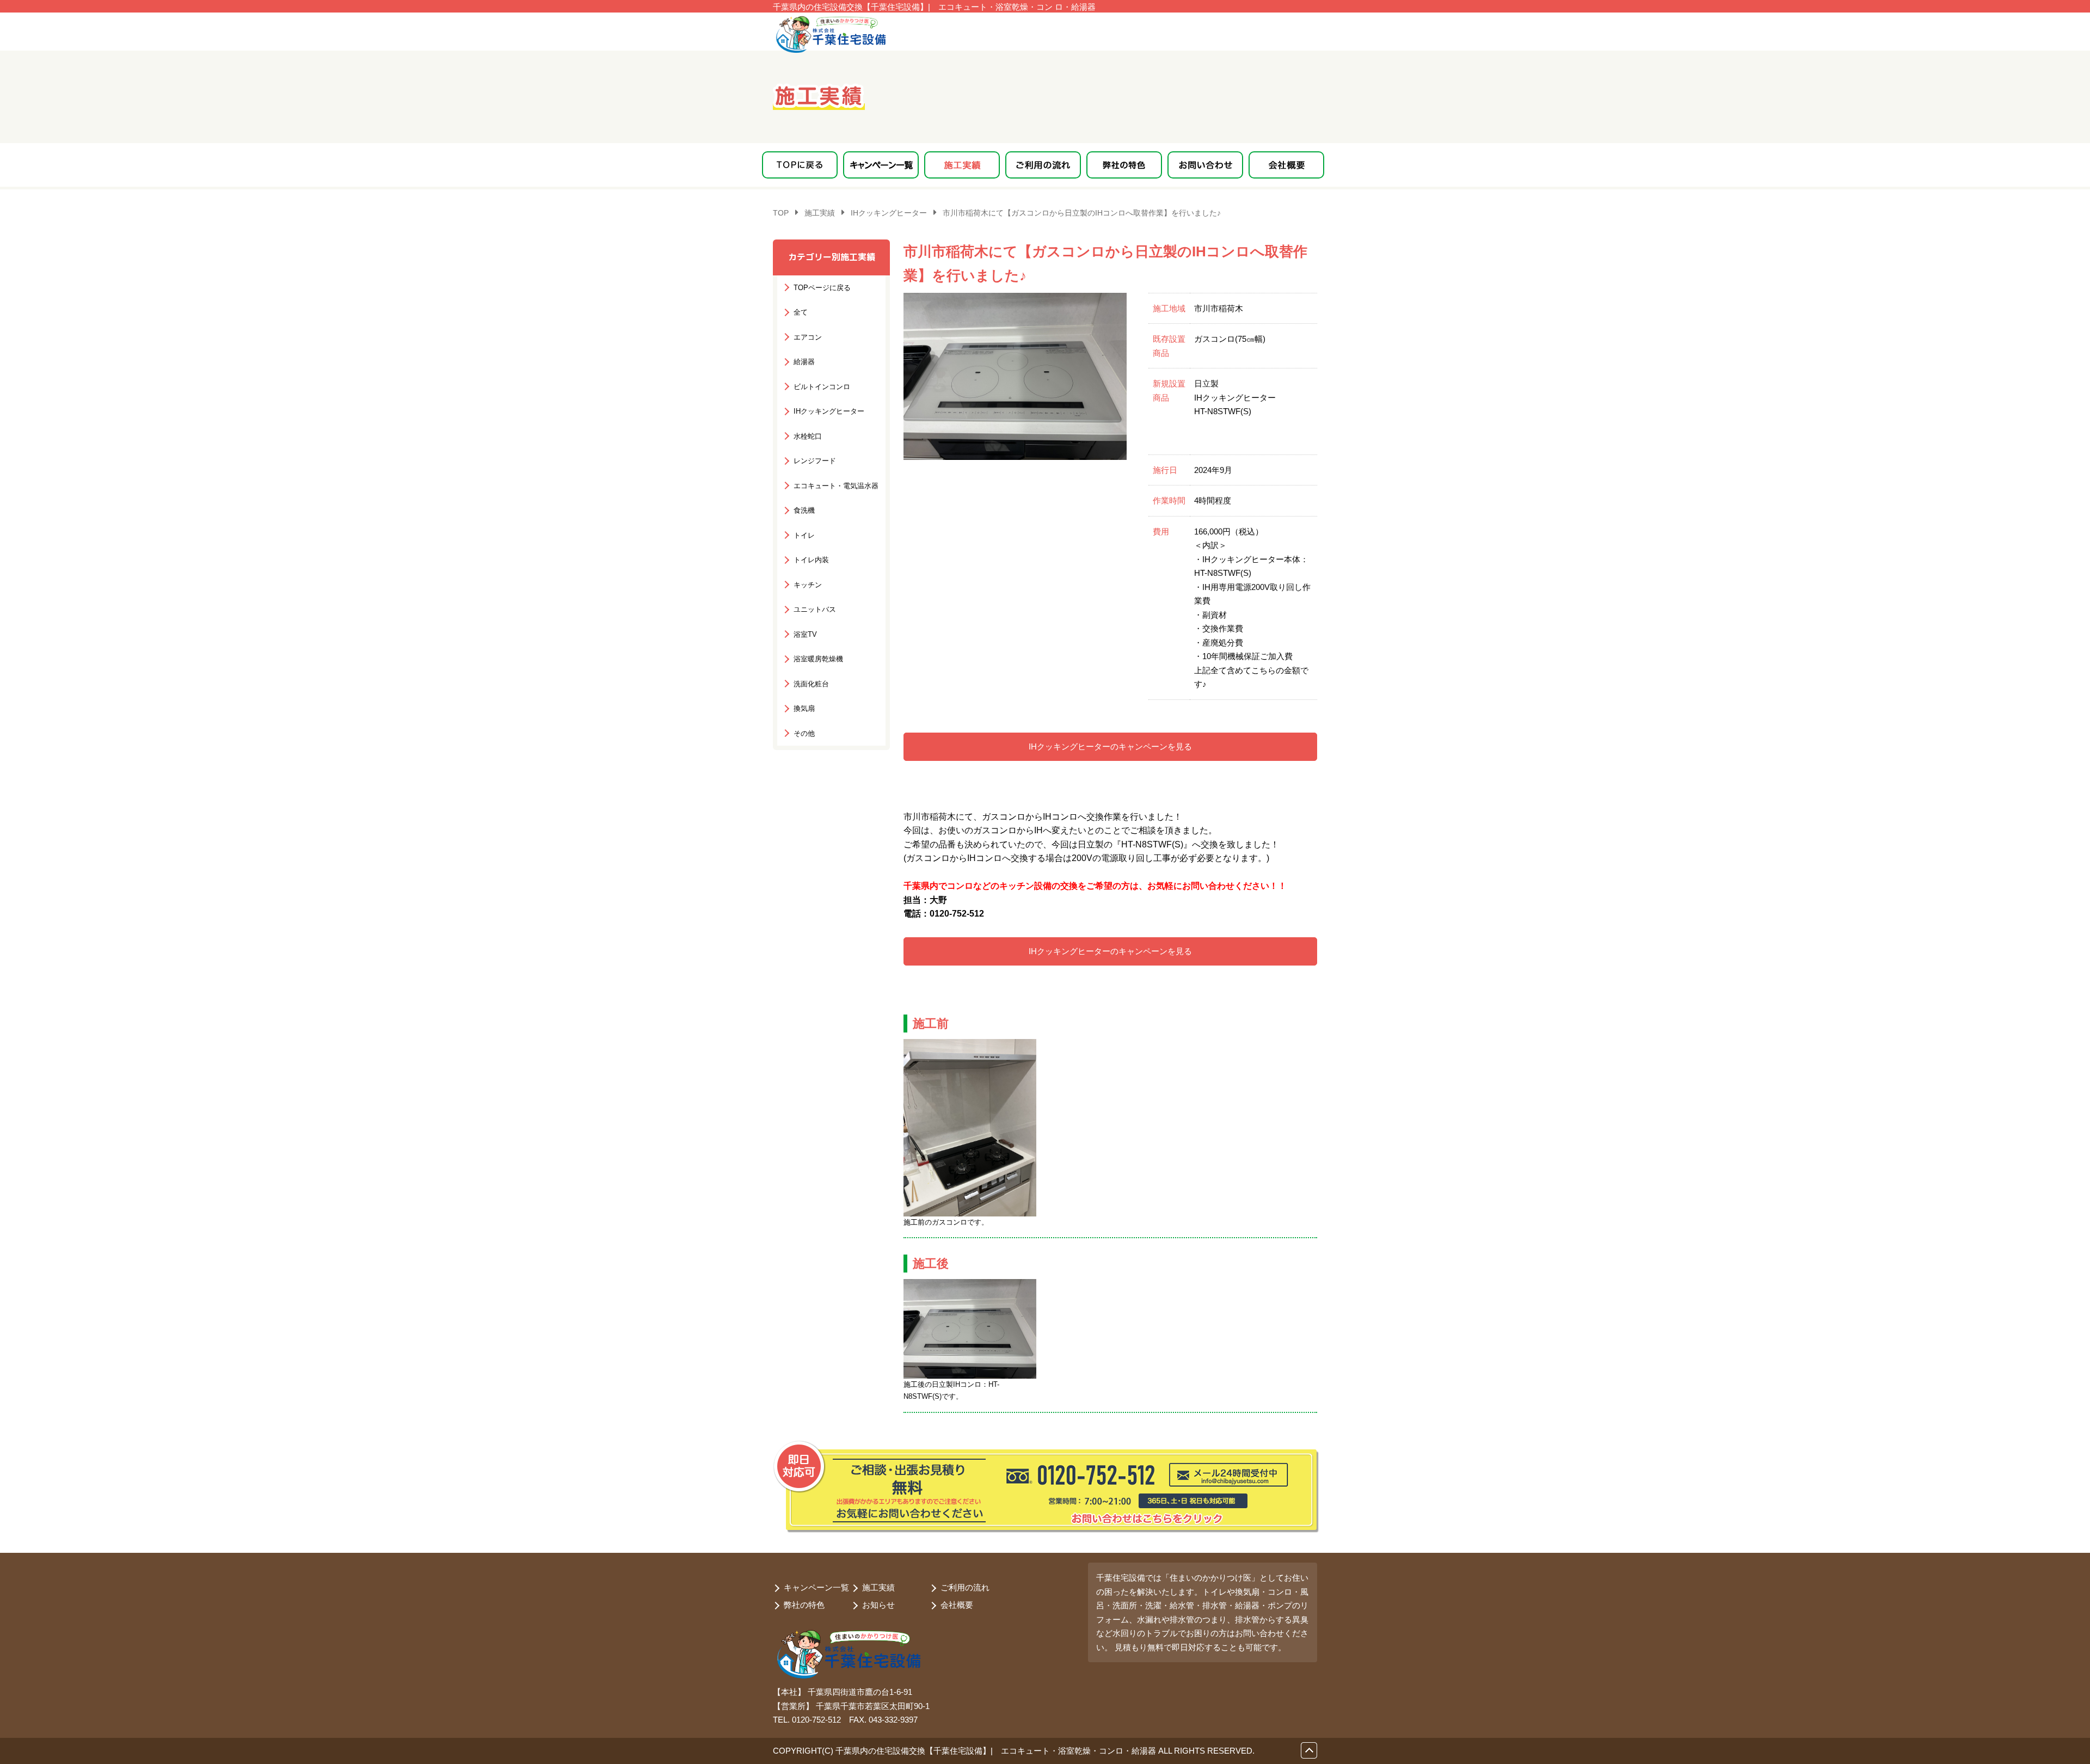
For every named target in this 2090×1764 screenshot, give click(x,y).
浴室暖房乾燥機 (818, 659)
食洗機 (804, 510)
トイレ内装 (811, 560)
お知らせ (878, 1605)
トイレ (804, 535)
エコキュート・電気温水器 (836, 485)
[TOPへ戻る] (800, 165)
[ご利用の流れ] (1043, 165)
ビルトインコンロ (822, 386)
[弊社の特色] (1124, 165)
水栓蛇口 (808, 436)
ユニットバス (815, 609)
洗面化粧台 (811, 683)
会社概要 (957, 1605)
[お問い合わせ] (1205, 165)
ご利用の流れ (965, 1587)
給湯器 (804, 362)
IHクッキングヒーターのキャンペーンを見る (1110, 746)
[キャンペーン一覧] (881, 165)
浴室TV (805, 634)
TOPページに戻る (822, 287)
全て (801, 312)
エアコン (808, 337)
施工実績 (878, 1587)
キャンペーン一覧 (816, 1587)
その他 (804, 733)
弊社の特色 (804, 1605)
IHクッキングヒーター (829, 411)
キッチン (808, 584)
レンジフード (815, 461)
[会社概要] (1286, 165)
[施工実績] (962, 165)
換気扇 (804, 708)
